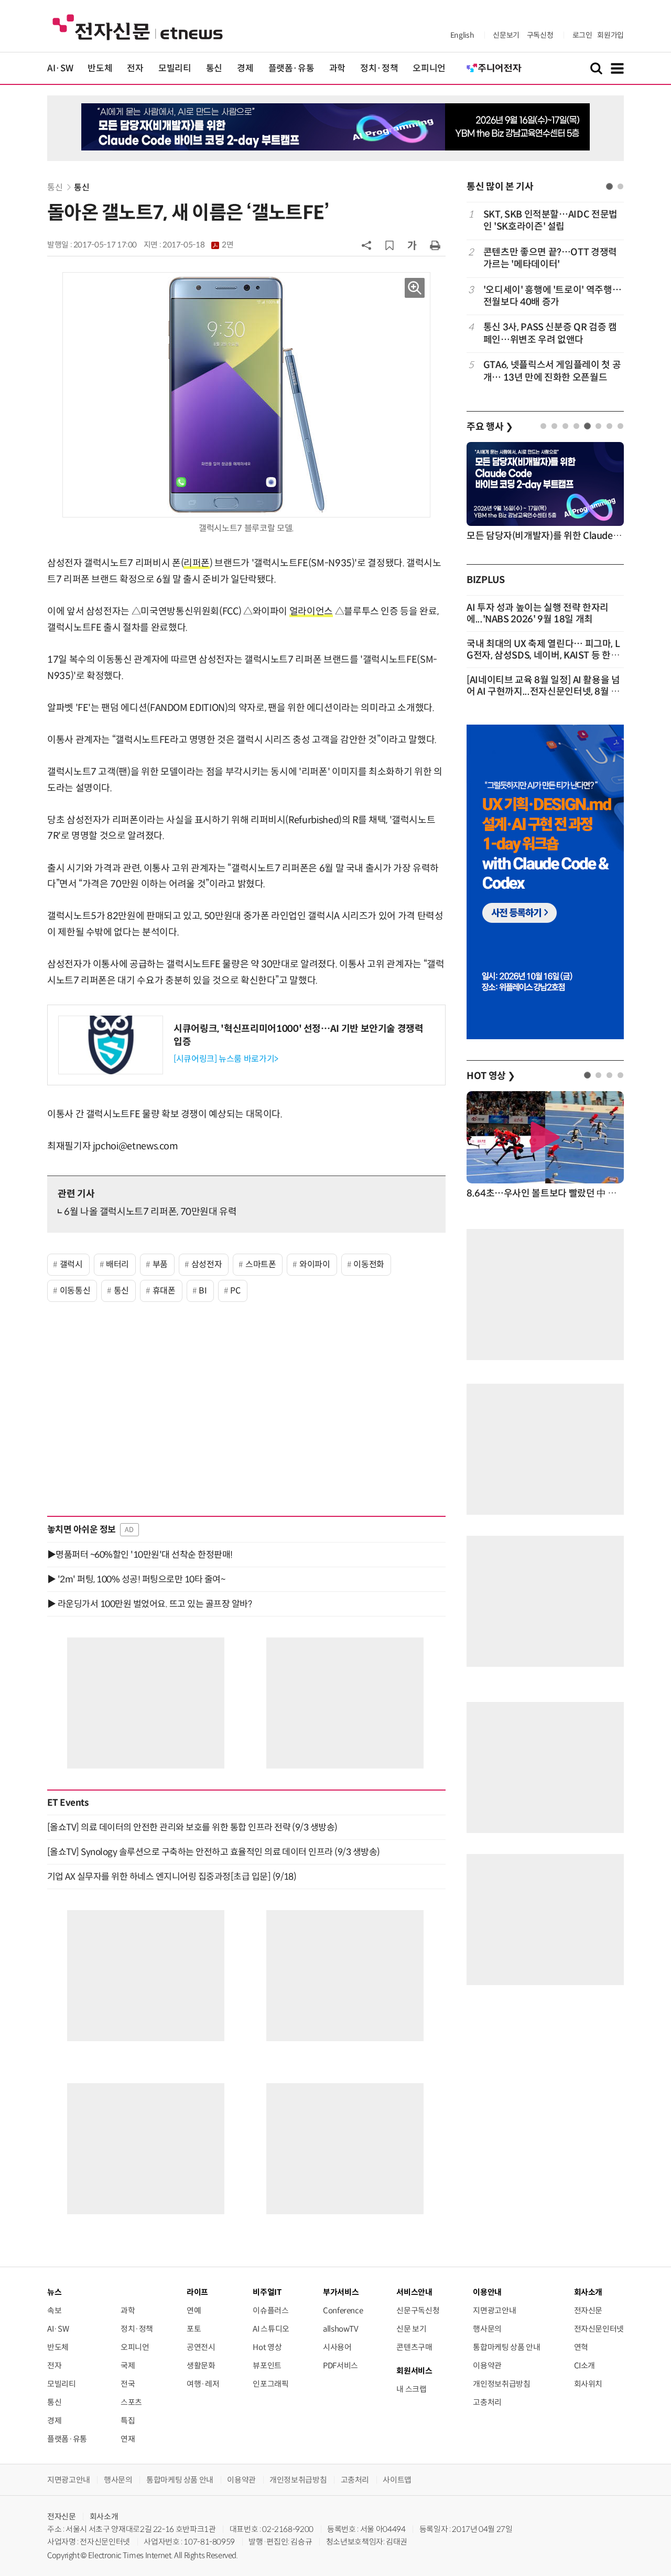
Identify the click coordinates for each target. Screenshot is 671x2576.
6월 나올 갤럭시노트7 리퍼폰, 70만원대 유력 (150, 1212)
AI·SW (60, 68)
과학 (337, 68)
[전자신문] (138, 26)
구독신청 (540, 35)
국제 (128, 2365)
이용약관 (487, 2365)
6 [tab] (598, 426)
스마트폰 (261, 1264)
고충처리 (487, 2402)
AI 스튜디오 (271, 2329)
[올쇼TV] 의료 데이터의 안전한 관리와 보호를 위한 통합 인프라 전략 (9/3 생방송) (192, 1827)
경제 (245, 68)
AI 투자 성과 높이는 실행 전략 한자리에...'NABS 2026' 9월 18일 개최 (538, 613)
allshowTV (341, 2329)
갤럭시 (71, 1264)
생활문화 (201, 2365)
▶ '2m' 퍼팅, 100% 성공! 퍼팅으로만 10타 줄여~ (136, 1579)
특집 (128, 2421)
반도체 (100, 68)
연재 (128, 2439)
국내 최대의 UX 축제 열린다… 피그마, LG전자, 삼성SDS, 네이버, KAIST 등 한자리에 (543, 655)
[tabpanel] (545, 296)
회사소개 (104, 2516)
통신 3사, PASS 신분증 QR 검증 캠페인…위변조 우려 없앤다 (550, 333)
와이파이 (315, 1264)
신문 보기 (411, 2329)
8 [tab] (620, 426)
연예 (194, 2310)
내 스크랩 (411, 2389)
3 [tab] (565, 426)
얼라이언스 (311, 611)
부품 (160, 1264)
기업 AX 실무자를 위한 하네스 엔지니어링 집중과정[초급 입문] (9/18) (172, 1877)
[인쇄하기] (435, 245)
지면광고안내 (494, 2310)
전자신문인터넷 (599, 2329)
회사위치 (588, 2384)
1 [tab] (609, 186)
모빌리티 (175, 68)
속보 (54, 2310)
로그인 (582, 35)
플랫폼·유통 (291, 68)
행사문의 (487, 2329)
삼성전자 (207, 1264)
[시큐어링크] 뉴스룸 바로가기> (226, 1059)
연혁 (581, 2347)
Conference (343, 2310)
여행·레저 (203, 2384)
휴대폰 (164, 1291)
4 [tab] (576, 426)
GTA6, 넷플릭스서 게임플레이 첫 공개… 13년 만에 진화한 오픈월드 (552, 371)
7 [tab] (609, 426)
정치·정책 (379, 68)
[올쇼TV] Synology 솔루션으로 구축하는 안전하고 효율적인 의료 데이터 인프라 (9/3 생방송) (214, 1852)
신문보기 (506, 35)
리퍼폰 (197, 563)
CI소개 (585, 2365)
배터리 (117, 1264)
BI (203, 1291)
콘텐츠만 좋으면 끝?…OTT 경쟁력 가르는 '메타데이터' (550, 258)
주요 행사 (490, 427)
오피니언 (429, 68)
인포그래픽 (270, 2384)
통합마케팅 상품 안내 (506, 2347)
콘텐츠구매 (414, 2347)
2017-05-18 (198, 245)
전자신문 (588, 2310)
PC (235, 1291)
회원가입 (610, 35)
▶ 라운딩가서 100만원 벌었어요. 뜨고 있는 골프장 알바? (149, 1604)
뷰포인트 (267, 2365)
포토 (194, 2329)
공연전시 (201, 2347)
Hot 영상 (267, 2347)
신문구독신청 (418, 2310)
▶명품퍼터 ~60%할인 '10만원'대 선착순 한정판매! (140, 1555)
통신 (214, 68)
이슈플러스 (270, 2310)
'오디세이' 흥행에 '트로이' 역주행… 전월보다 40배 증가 (552, 296)
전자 (135, 68)
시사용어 (337, 2347)
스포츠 (131, 2402)
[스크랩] (389, 245)
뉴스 (54, 2292)
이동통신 (75, 1291)
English (462, 35)
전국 (128, 2384)
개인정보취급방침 (501, 2384)
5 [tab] (587, 426)
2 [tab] (620, 186)
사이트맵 (397, 2480)
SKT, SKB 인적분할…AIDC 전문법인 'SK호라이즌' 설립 (550, 220)
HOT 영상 (491, 1076)
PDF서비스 (340, 2365)
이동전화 (369, 1264)
